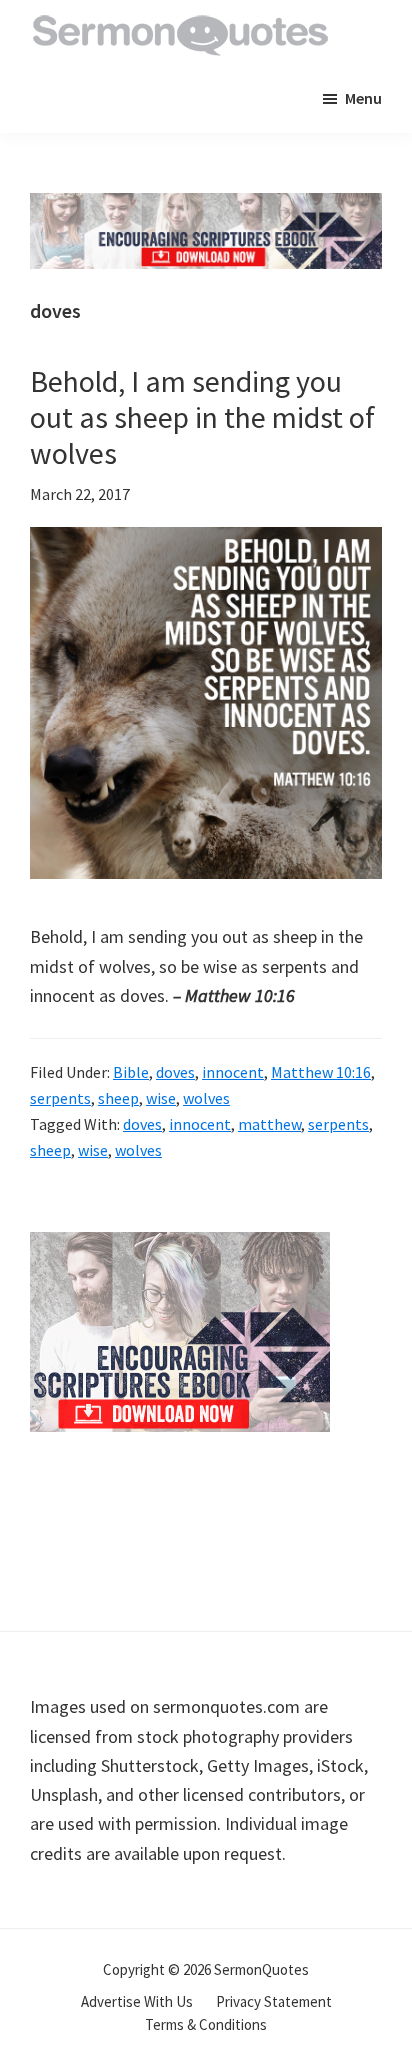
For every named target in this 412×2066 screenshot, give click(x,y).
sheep (118, 1098)
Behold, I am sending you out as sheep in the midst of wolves (202, 417)
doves (175, 1072)
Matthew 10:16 (321, 1072)
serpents (60, 1098)
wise (161, 1098)
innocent (233, 1072)
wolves (206, 1098)
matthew (269, 1124)
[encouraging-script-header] (206, 207)
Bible (131, 1072)
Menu (363, 98)
